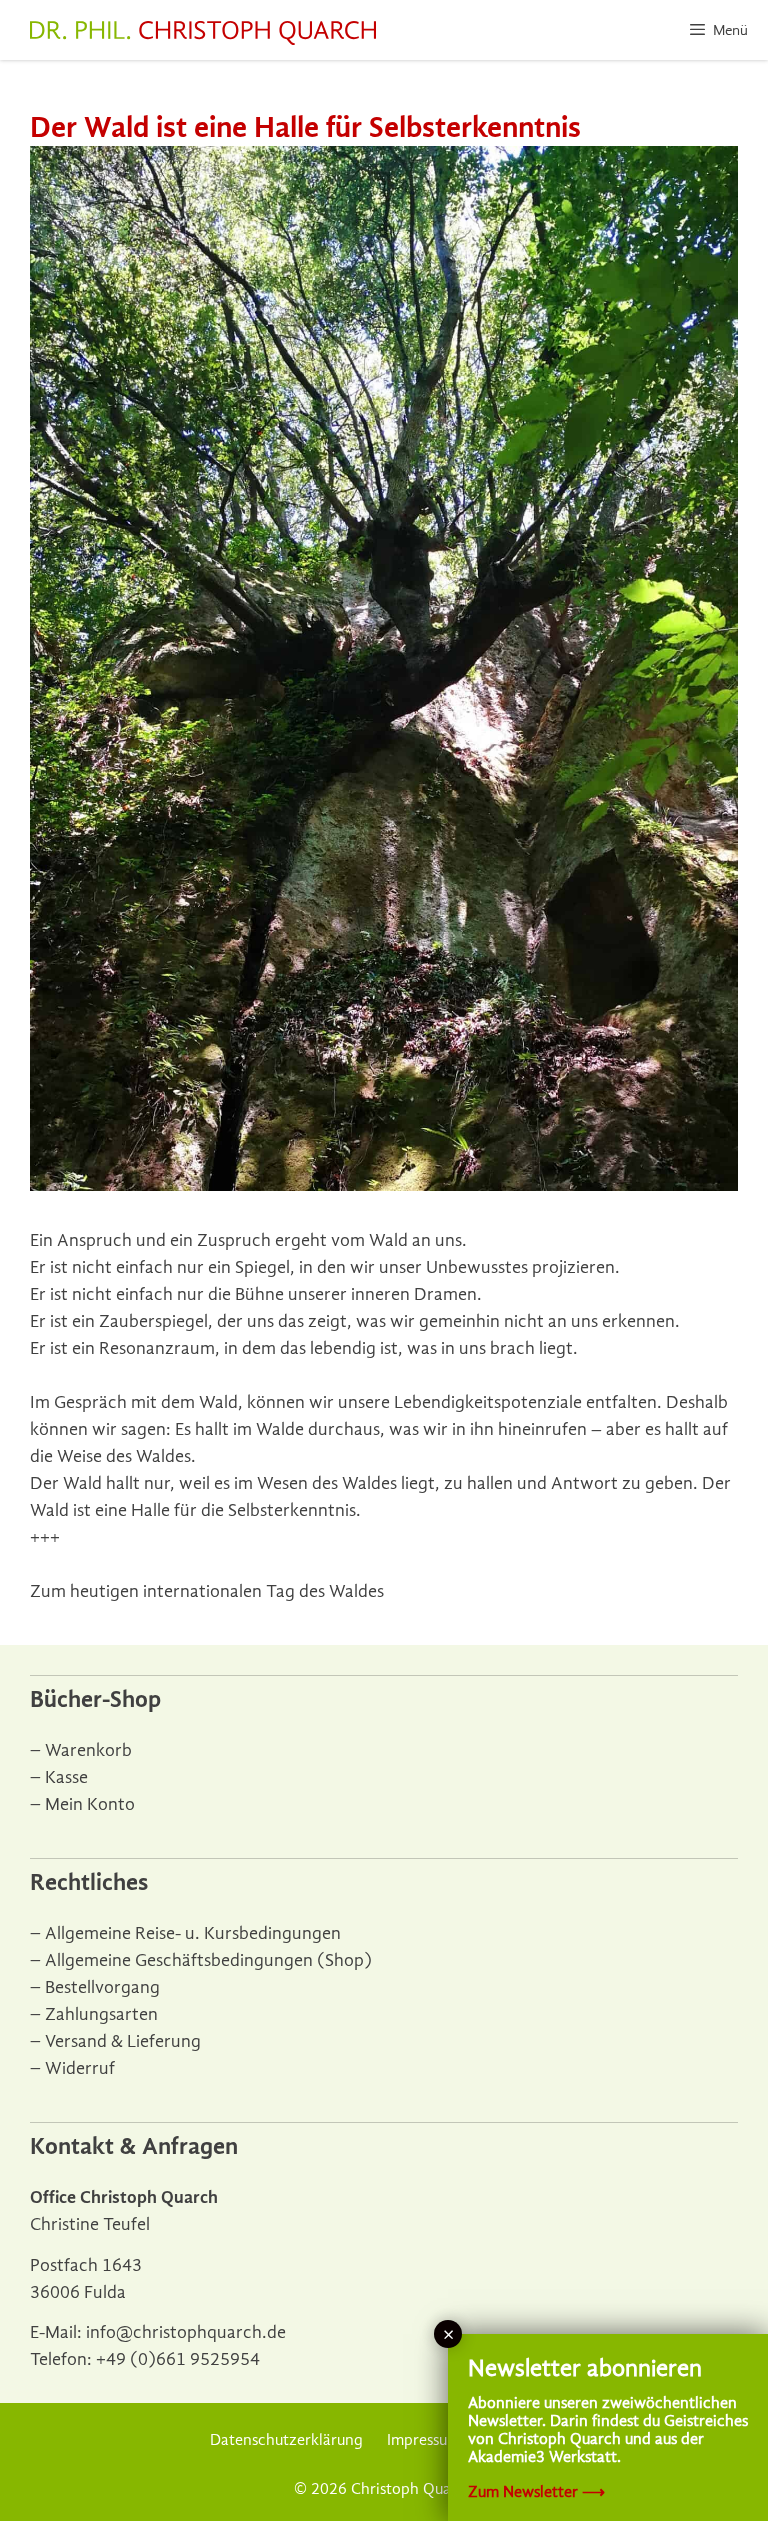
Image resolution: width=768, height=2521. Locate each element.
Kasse (66, 1777)
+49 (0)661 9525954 (178, 2359)
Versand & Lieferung (123, 2041)
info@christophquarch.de (186, 2332)
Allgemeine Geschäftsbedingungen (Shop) (208, 1960)
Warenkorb (88, 1750)
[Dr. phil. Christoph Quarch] (203, 33)
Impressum (423, 2440)
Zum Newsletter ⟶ (536, 2492)
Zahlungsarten (101, 2014)
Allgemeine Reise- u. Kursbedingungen (193, 1933)
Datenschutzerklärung (286, 2440)
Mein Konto (90, 1804)
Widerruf (80, 2068)
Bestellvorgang (102, 1987)
